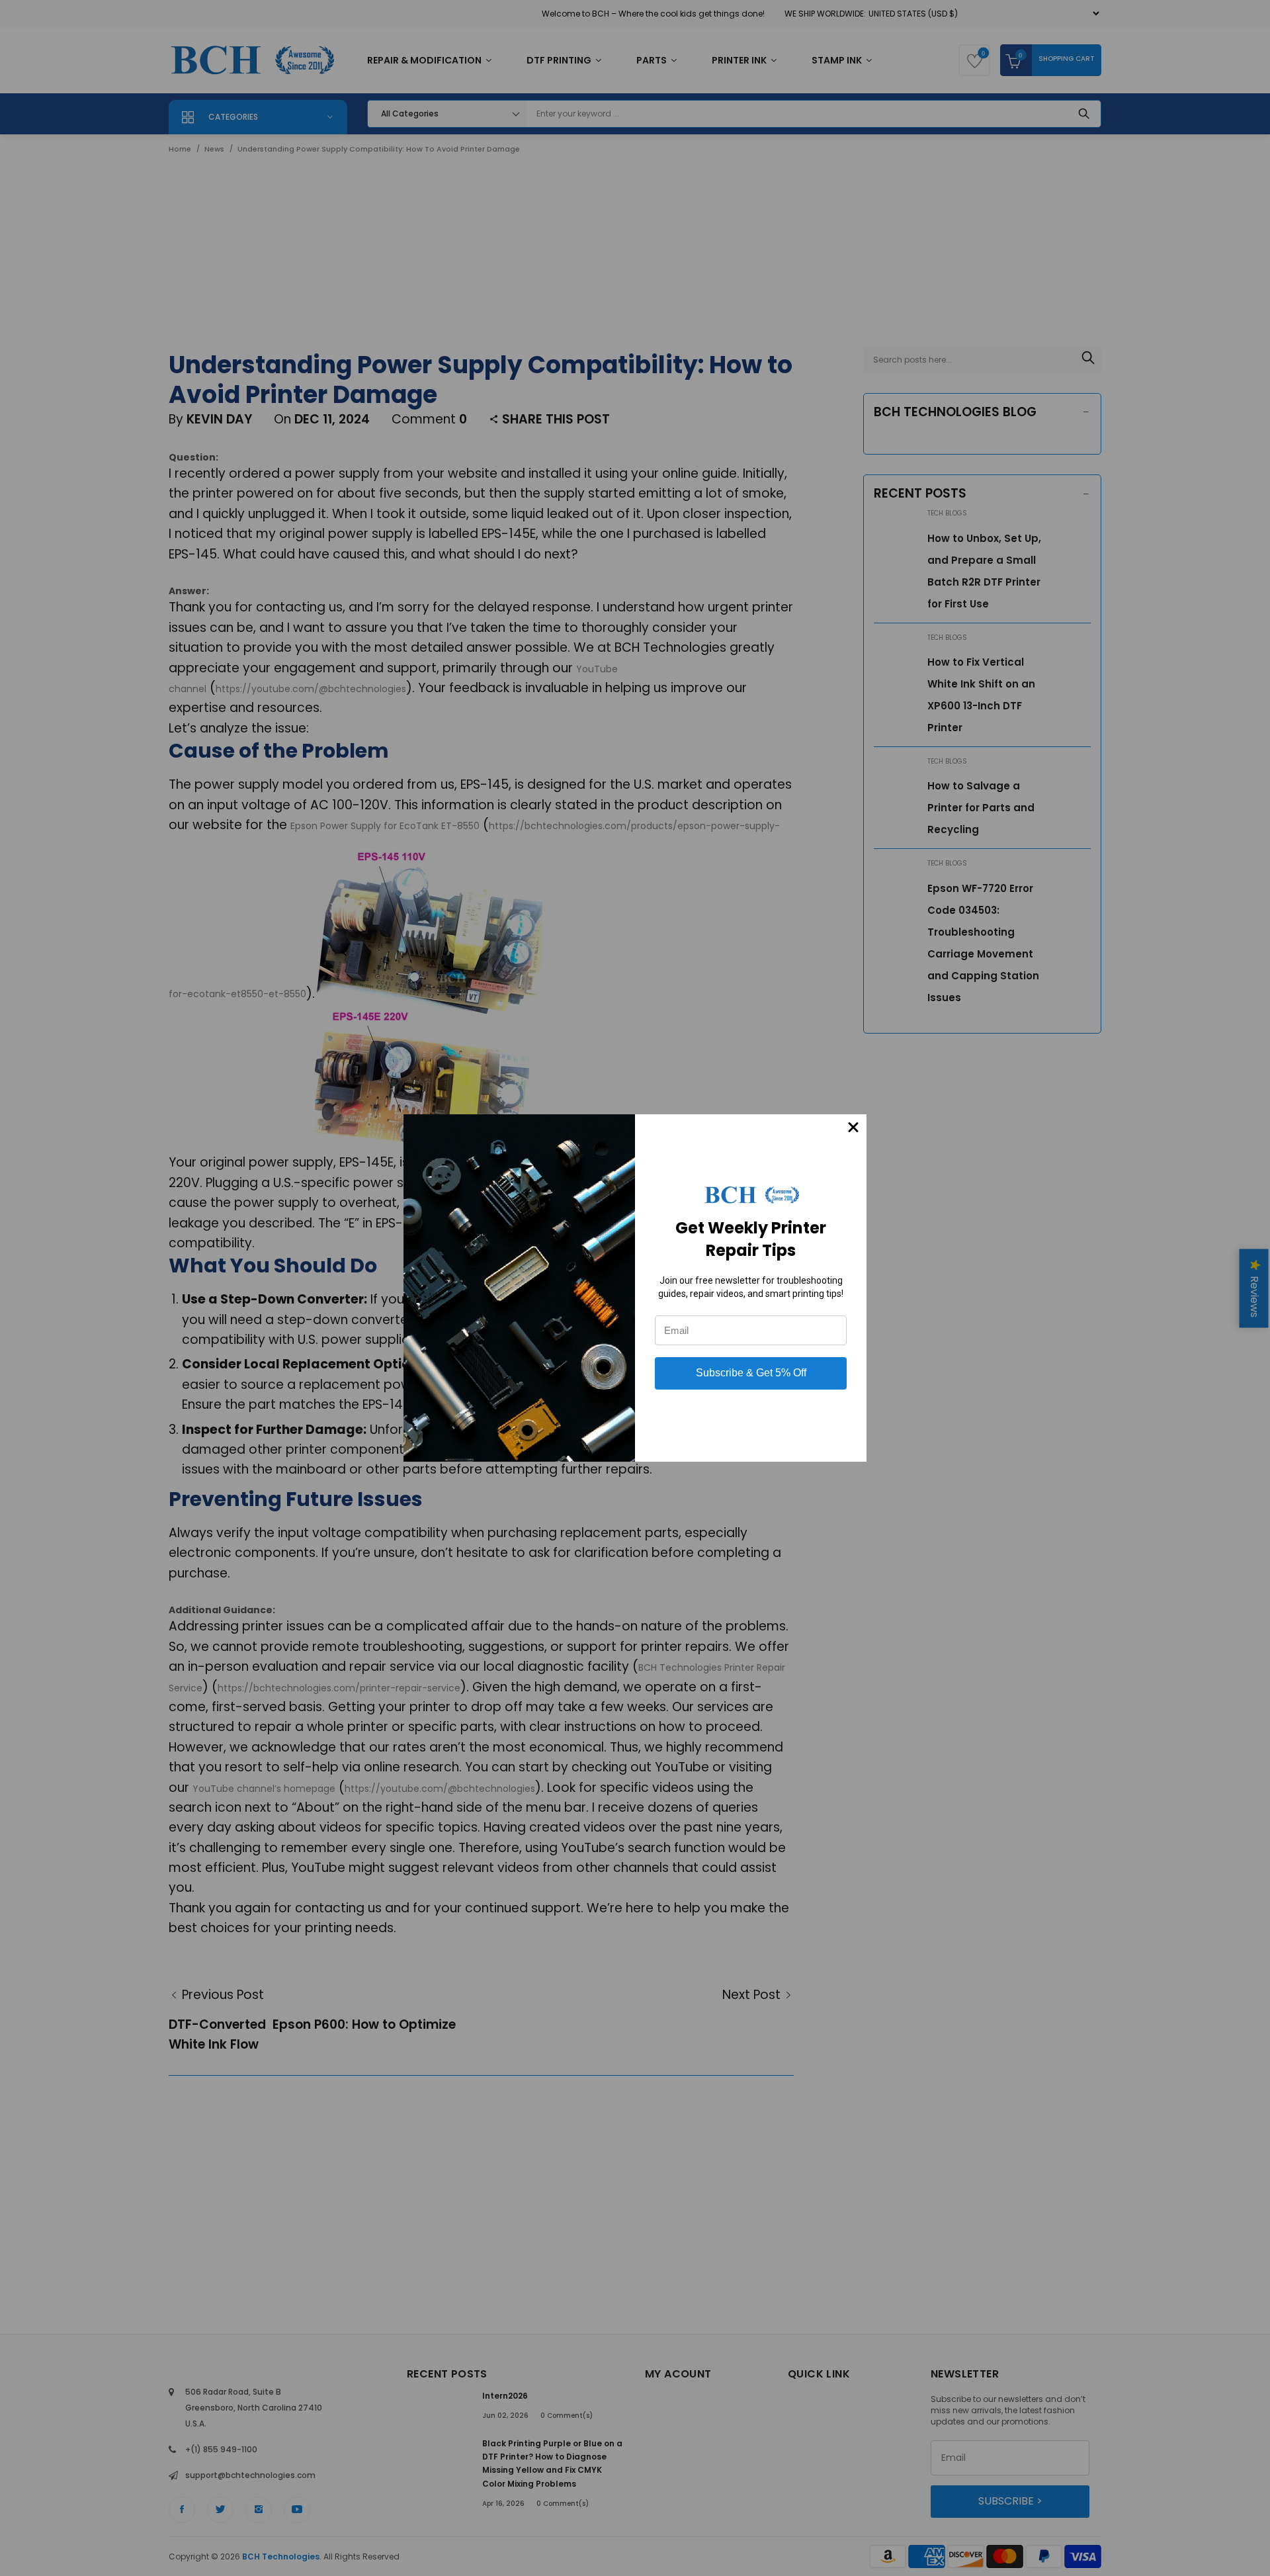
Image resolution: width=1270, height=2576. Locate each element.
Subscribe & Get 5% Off (751, 1373)
